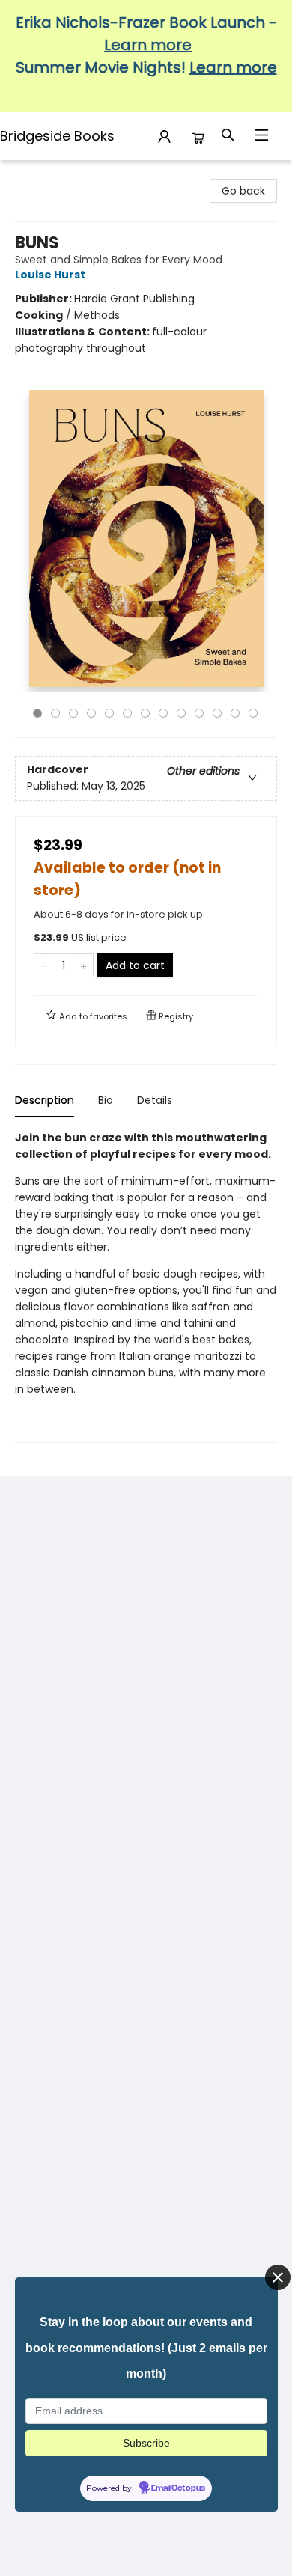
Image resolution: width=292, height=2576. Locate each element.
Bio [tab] (106, 1100)
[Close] (278, 2277)
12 (235, 713)
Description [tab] (45, 1100)
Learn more (148, 45)
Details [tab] (155, 1100)
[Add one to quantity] (83, 965)
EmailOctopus (178, 2488)
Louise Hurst (50, 275)
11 (217, 713)
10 (199, 713)
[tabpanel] (146, 1286)
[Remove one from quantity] (44, 965)
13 (253, 713)
